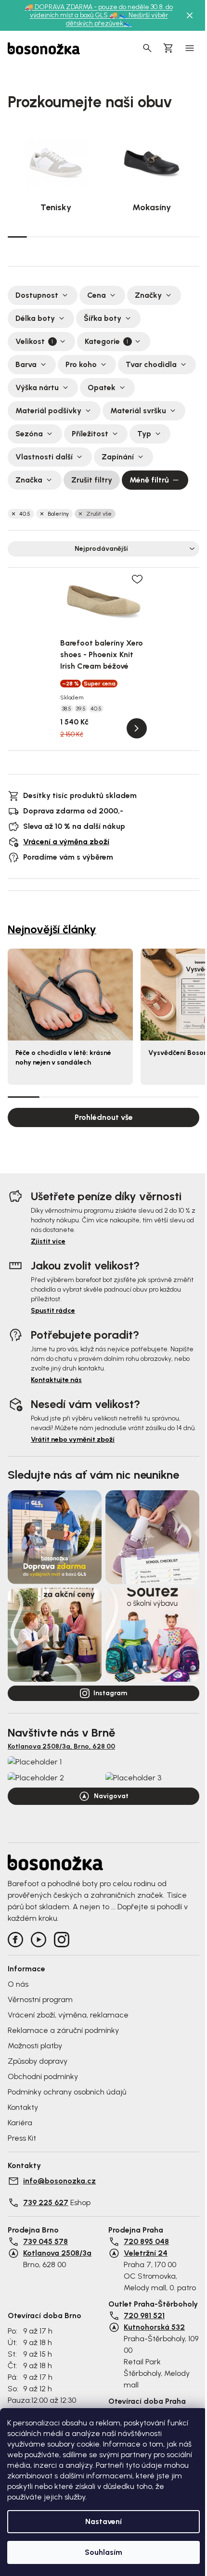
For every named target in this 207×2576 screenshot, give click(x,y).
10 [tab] (190, 237)
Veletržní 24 (146, 2253)
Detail (137, 728)
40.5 (25, 514)
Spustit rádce (53, 1311)
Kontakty (23, 2107)
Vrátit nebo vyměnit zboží (73, 1440)
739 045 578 (45, 2241)
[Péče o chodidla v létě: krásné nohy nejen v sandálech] (70, 994)
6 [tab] (113, 237)
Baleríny (58, 514)
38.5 (67, 709)
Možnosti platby (35, 2046)
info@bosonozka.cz (59, 2181)
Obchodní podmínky (43, 2076)
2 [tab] (37, 237)
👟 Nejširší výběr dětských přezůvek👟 (117, 19)
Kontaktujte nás (56, 1380)
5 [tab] (94, 237)
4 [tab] (75, 237)
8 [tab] (152, 237)
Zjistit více (48, 1241)
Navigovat (111, 1796)
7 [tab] (132, 237)
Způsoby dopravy (38, 2061)
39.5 (81, 709)
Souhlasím (103, 2552)
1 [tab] (17, 236)
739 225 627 (46, 2202)
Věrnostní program (40, 1999)
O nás (18, 1984)
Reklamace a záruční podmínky (63, 2030)
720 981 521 (144, 2316)
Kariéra (20, 2123)
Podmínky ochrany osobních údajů (67, 2092)
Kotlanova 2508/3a (57, 2253)
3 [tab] (56, 237)
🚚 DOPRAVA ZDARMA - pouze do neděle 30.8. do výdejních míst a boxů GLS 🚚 (99, 11)
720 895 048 (146, 2241)
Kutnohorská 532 (154, 2327)
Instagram (110, 1693)
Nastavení (103, 2521)
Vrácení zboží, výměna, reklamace (68, 2015)
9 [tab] (170, 237)
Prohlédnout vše (104, 1117)
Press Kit (22, 2138)
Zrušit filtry (92, 480)
